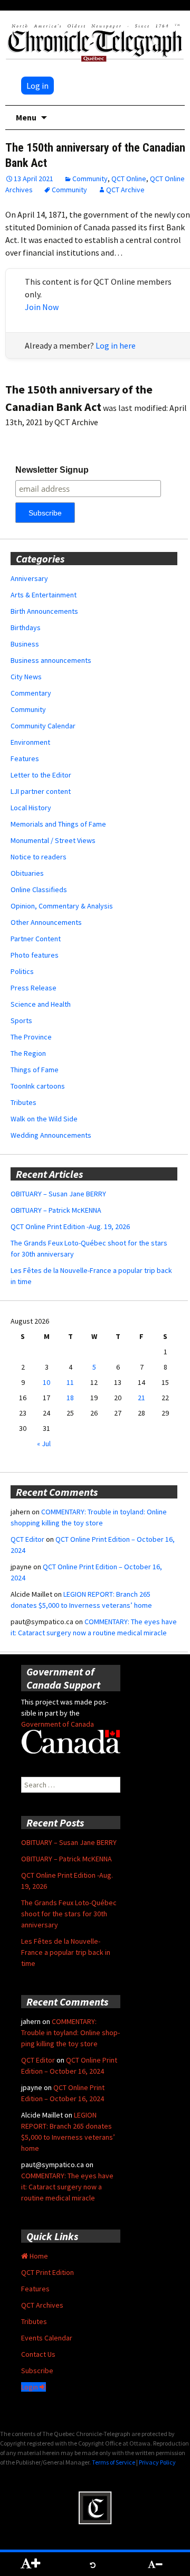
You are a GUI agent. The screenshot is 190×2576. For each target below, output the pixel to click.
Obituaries (27, 873)
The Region (28, 1053)
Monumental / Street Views (53, 840)
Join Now (42, 307)
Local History (31, 808)
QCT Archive (125, 190)
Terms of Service (113, 2462)
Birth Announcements (44, 611)
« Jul (44, 1444)
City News (26, 677)
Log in (37, 86)
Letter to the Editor (41, 775)
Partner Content (36, 939)
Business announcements (51, 660)
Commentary (31, 693)
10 (46, 1382)
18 (70, 1398)
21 (141, 1398)
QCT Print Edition (47, 2272)
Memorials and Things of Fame (58, 824)
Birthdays (26, 627)
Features (25, 758)
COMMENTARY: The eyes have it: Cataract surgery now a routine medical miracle (67, 2187)
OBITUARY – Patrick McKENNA (56, 1210)
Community (90, 179)
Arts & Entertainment (44, 595)
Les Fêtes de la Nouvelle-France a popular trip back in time (66, 1952)
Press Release (34, 988)
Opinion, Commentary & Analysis (62, 906)
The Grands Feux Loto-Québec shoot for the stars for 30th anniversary (69, 1914)
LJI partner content (41, 791)
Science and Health (41, 1004)
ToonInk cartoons (38, 1086)
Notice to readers (39, 857)
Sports (21, 1020)
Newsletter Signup (52, 470)
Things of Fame (35, 1070)
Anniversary (29, 578)
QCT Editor (27, 1539)
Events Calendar (47, 2338)
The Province (31, 1037)
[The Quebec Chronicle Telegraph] (95, 41)
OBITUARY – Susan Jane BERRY (58, 1194)
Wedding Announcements (51, 1135)
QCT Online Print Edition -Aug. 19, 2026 (70, 1226)
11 (70, 1382)
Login (30, 2387)
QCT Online (129, 179)
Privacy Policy (157, 2462)
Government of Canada (58, 1724)
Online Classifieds (39, 889)
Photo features (35, 955)
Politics (22, 971)
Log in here (116, 345)
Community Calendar (43, 726)
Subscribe (37, 2371)
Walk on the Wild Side (44, 1119)
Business (25, 644)
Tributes (23, 1102)
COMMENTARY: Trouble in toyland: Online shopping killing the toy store (70, 2032)
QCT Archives (42, 2305)
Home (38, 2256)
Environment (30, 742)
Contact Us (38, 2354)
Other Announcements (46, 922)
